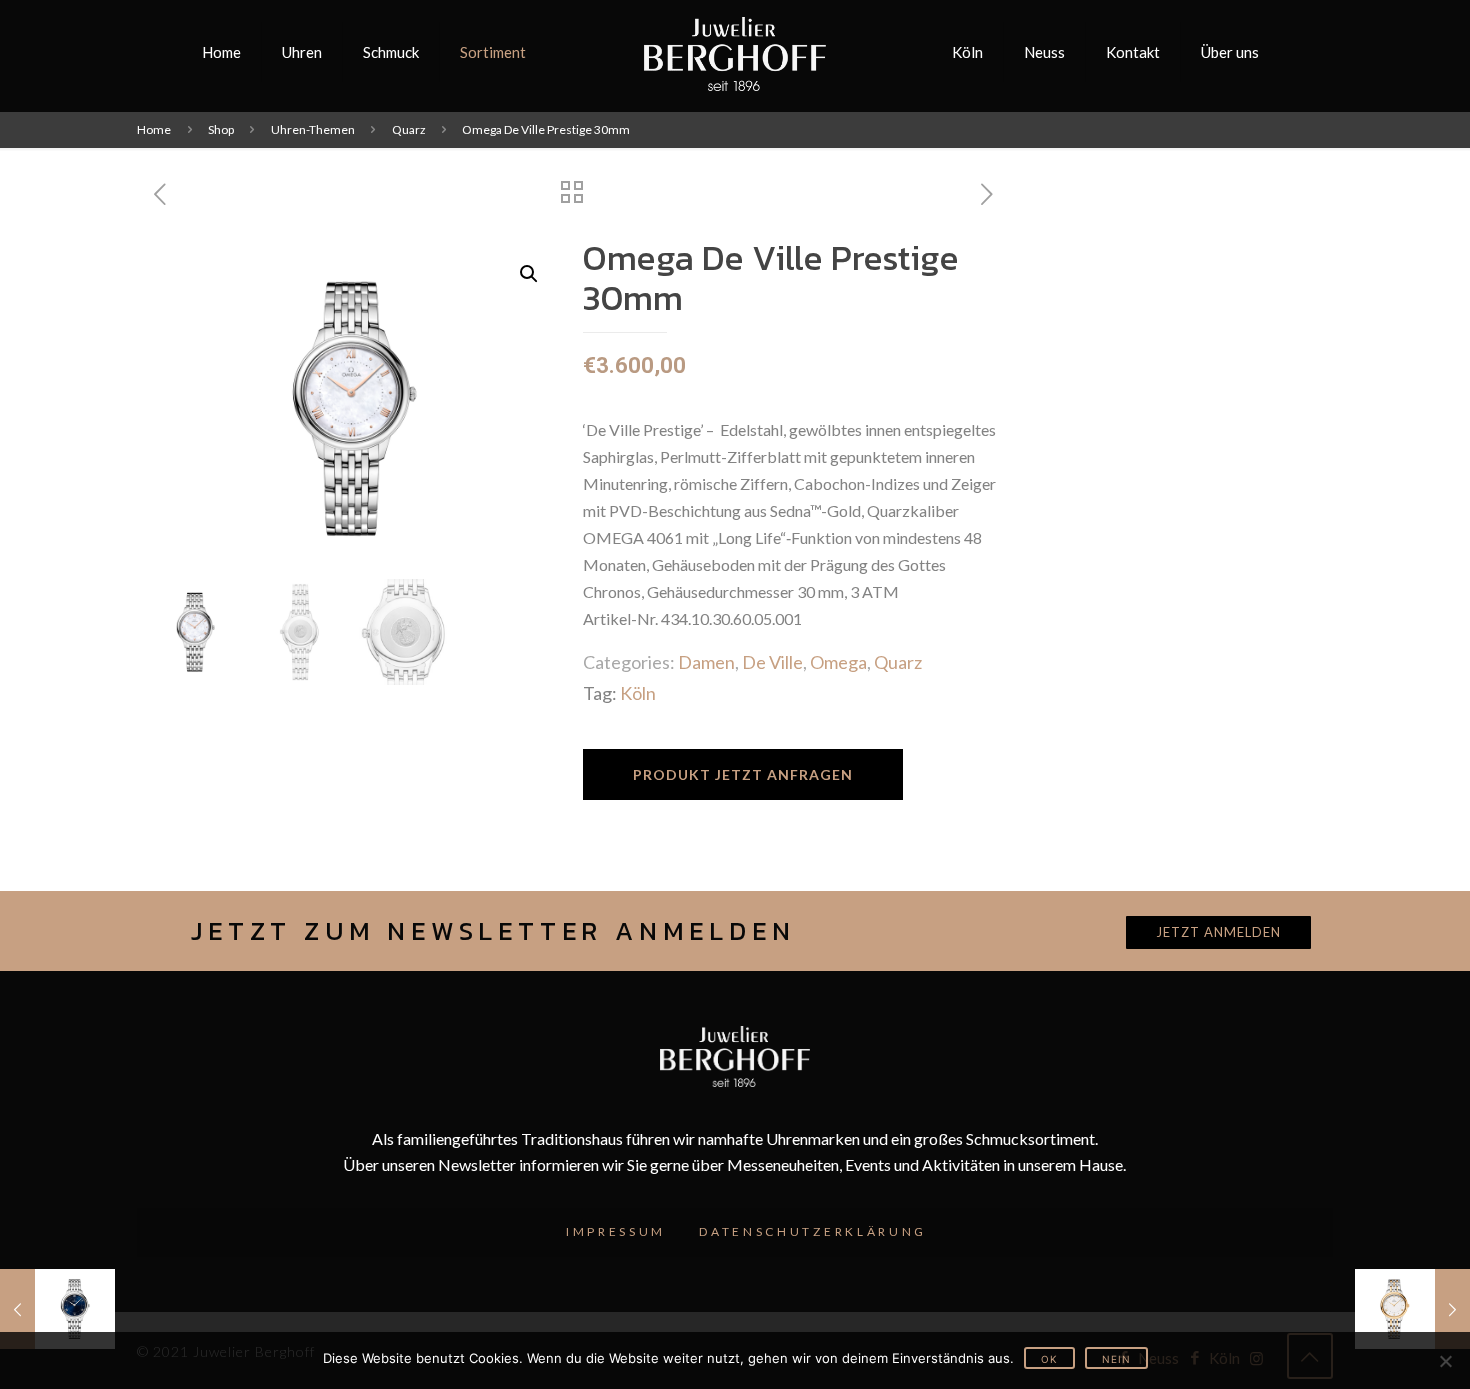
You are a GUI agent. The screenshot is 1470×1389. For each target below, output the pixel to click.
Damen (706, 662)
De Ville (772, 662)
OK (1049, 1359)
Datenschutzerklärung (813, 1231)
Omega (838, 662)
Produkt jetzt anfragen (743, 774)
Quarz (409, 129)
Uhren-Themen (313, 129)
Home (154, 129)
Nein (1116, 1359)
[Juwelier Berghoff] (735, 52)
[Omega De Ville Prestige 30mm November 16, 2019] (57, 1309)
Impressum (616, 1231)
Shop (221, 129)
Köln (638, 693)
